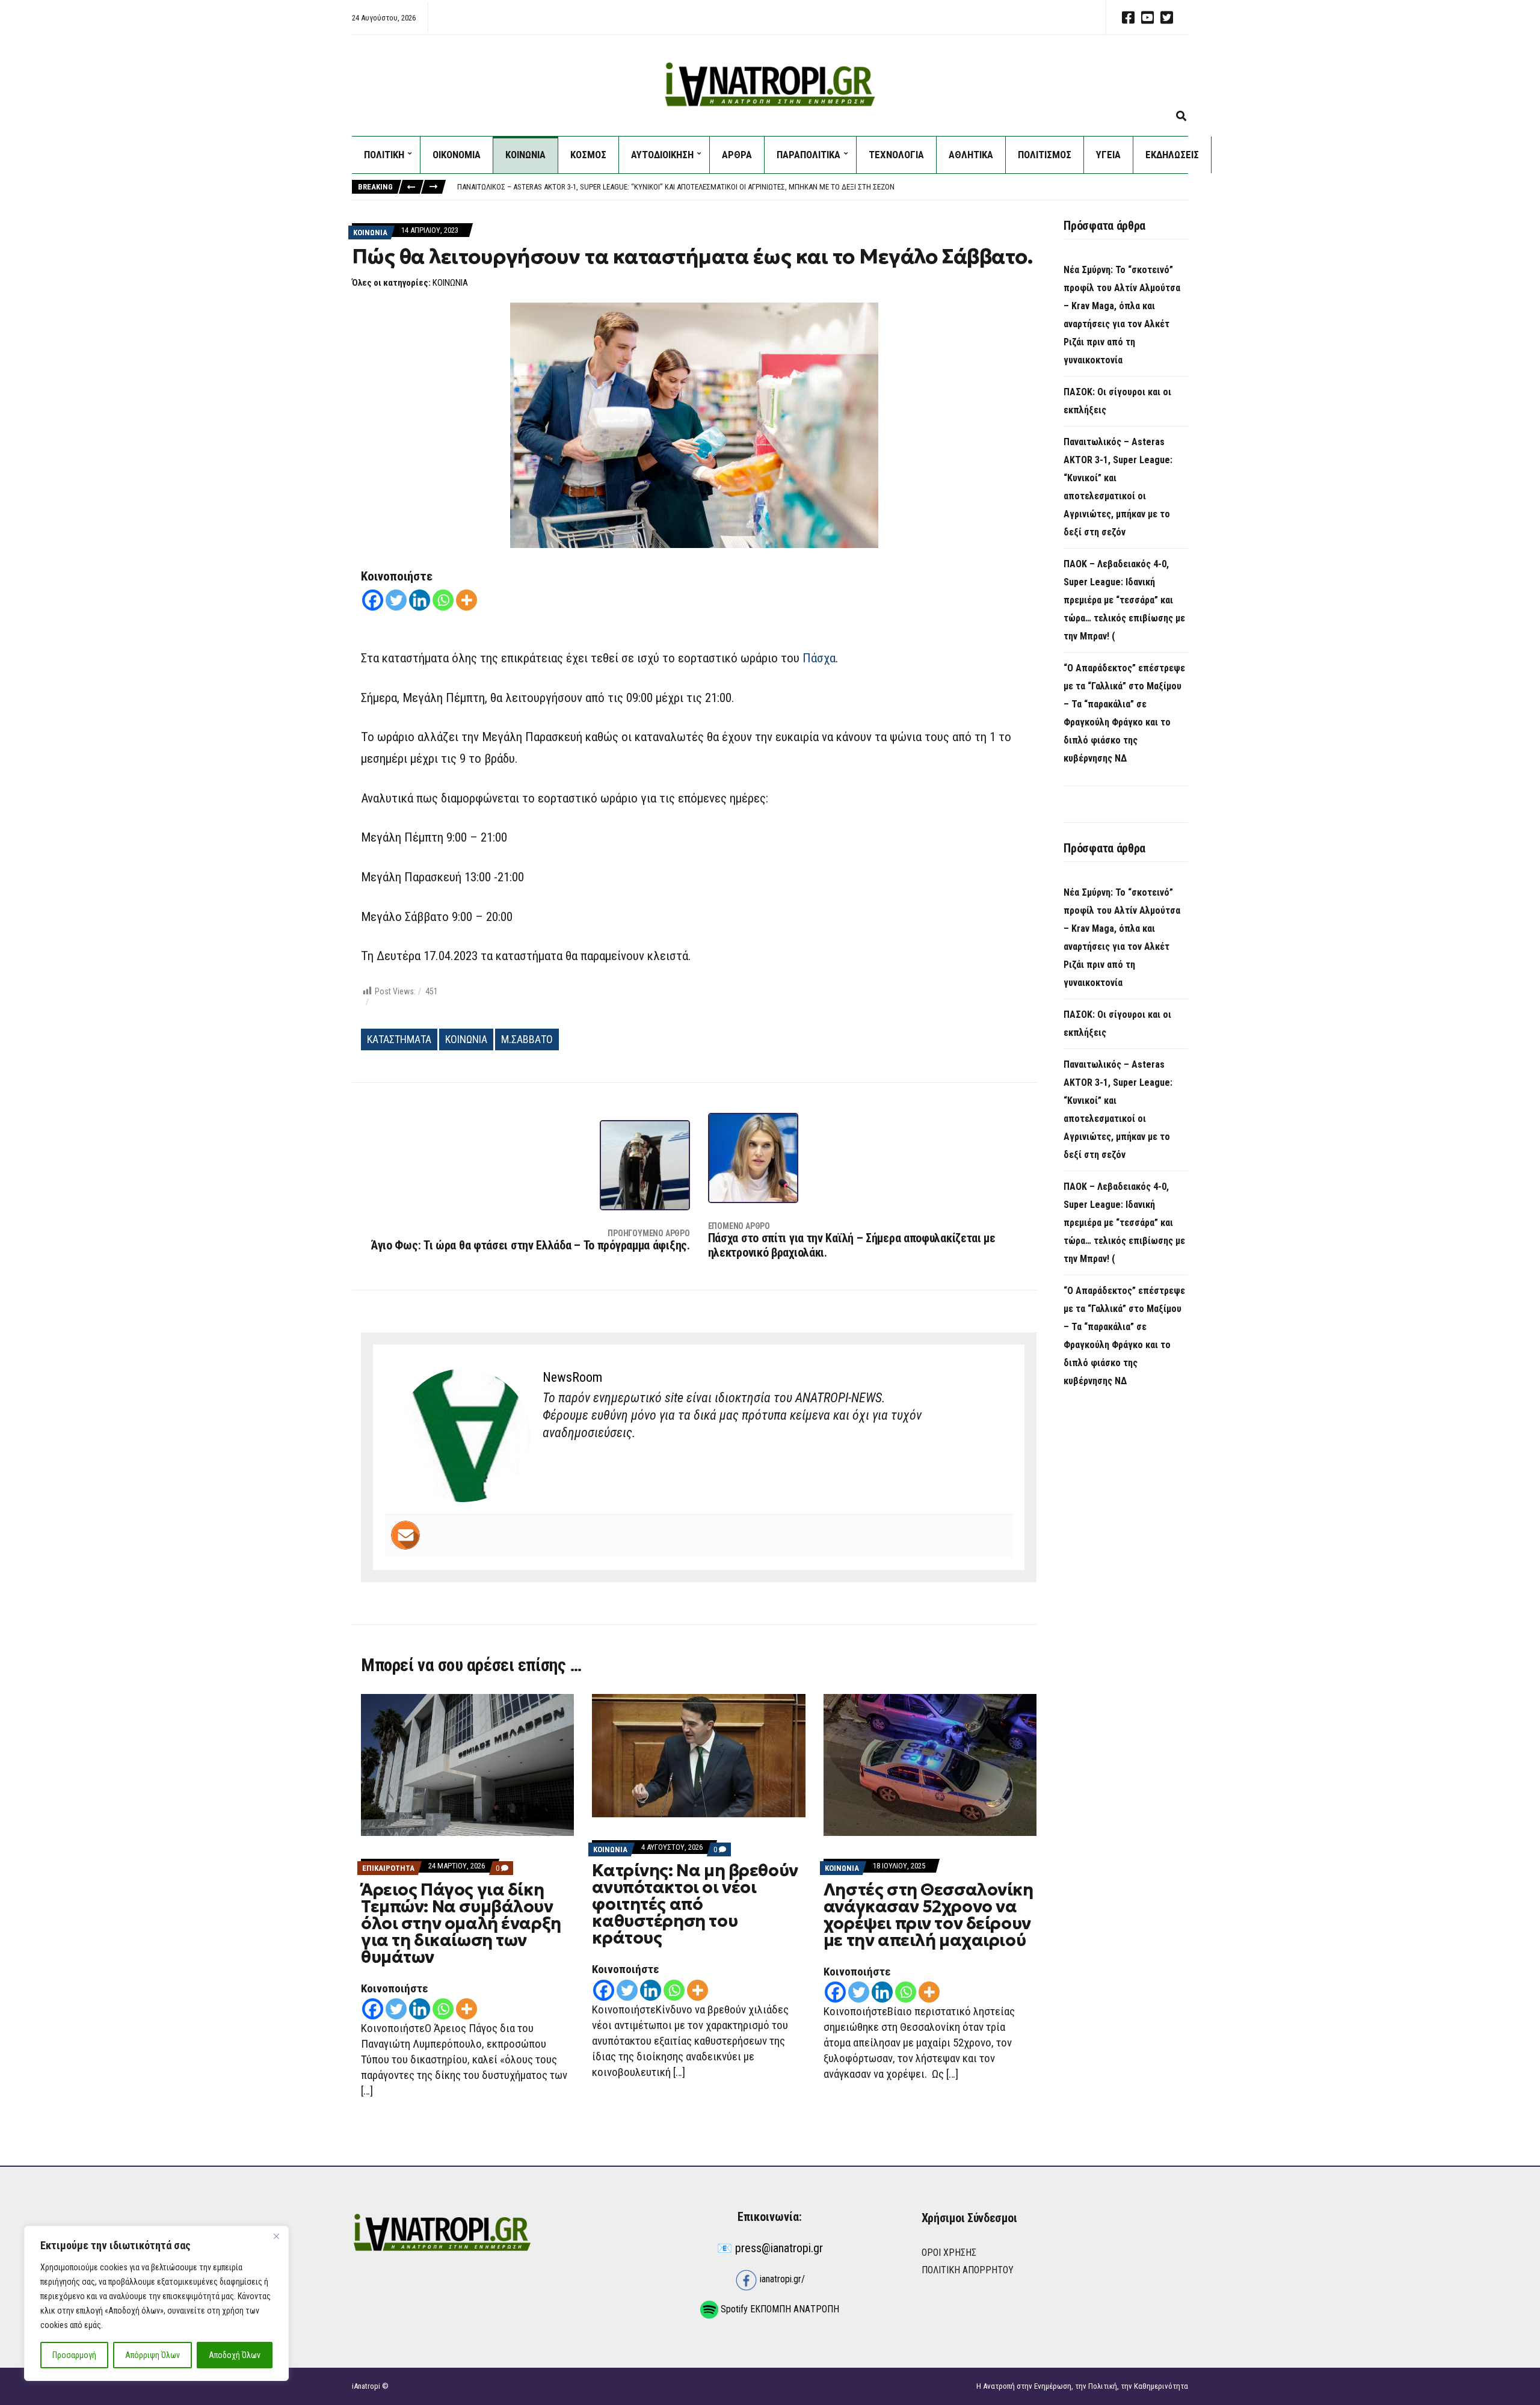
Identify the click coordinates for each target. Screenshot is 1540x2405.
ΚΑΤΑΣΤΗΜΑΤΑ (399, 1039)
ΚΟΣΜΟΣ (588, 155)
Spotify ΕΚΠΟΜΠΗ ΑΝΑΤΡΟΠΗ (779, 2309)
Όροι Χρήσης (949, 2253)
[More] (467, 600)
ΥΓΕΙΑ (1108, 155)
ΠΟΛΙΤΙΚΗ (384, 155)
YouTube (1147, 17)
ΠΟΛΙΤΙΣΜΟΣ (1045, 155)
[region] (156, 2303)
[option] (822, 187)
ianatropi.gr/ (781, 2279)
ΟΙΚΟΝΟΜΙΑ (457, 155)
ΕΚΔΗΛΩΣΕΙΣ (1172, 155)
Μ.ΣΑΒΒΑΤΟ (527, 1039)
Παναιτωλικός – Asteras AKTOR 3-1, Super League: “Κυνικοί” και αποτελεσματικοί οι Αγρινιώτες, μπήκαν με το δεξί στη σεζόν (677, 187)
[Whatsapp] (443, 600)
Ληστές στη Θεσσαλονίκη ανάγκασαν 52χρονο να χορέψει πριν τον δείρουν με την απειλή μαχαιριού (929, 1915)
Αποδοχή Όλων (235, 2355)
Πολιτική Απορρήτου (968, 2270)
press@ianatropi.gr (779, 2248)
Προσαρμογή (74, 2355)
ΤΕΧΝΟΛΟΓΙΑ (896, 155)
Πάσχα (819, 658)
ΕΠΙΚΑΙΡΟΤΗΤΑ (388, 1868)
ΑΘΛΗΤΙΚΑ (971, 155)
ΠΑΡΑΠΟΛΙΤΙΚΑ (808, 155)
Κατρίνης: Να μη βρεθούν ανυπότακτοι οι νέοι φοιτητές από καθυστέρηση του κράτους (695, 1904)
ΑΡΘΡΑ (737, 155)
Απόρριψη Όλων (152, 2355)
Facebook (1128, 17)
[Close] (276, 2236)
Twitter (1166, 17)
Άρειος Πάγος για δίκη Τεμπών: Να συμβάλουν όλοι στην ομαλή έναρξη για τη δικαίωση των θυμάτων (461, 1923)
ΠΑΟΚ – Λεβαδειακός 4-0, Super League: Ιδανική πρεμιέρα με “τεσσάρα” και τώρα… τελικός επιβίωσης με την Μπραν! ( (1124, 600)
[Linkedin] (420, 600)
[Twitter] (396, 600)
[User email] (405, 1535)
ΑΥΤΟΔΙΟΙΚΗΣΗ (662, 155)
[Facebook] (373, 600)
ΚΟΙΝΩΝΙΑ (525, 155)
